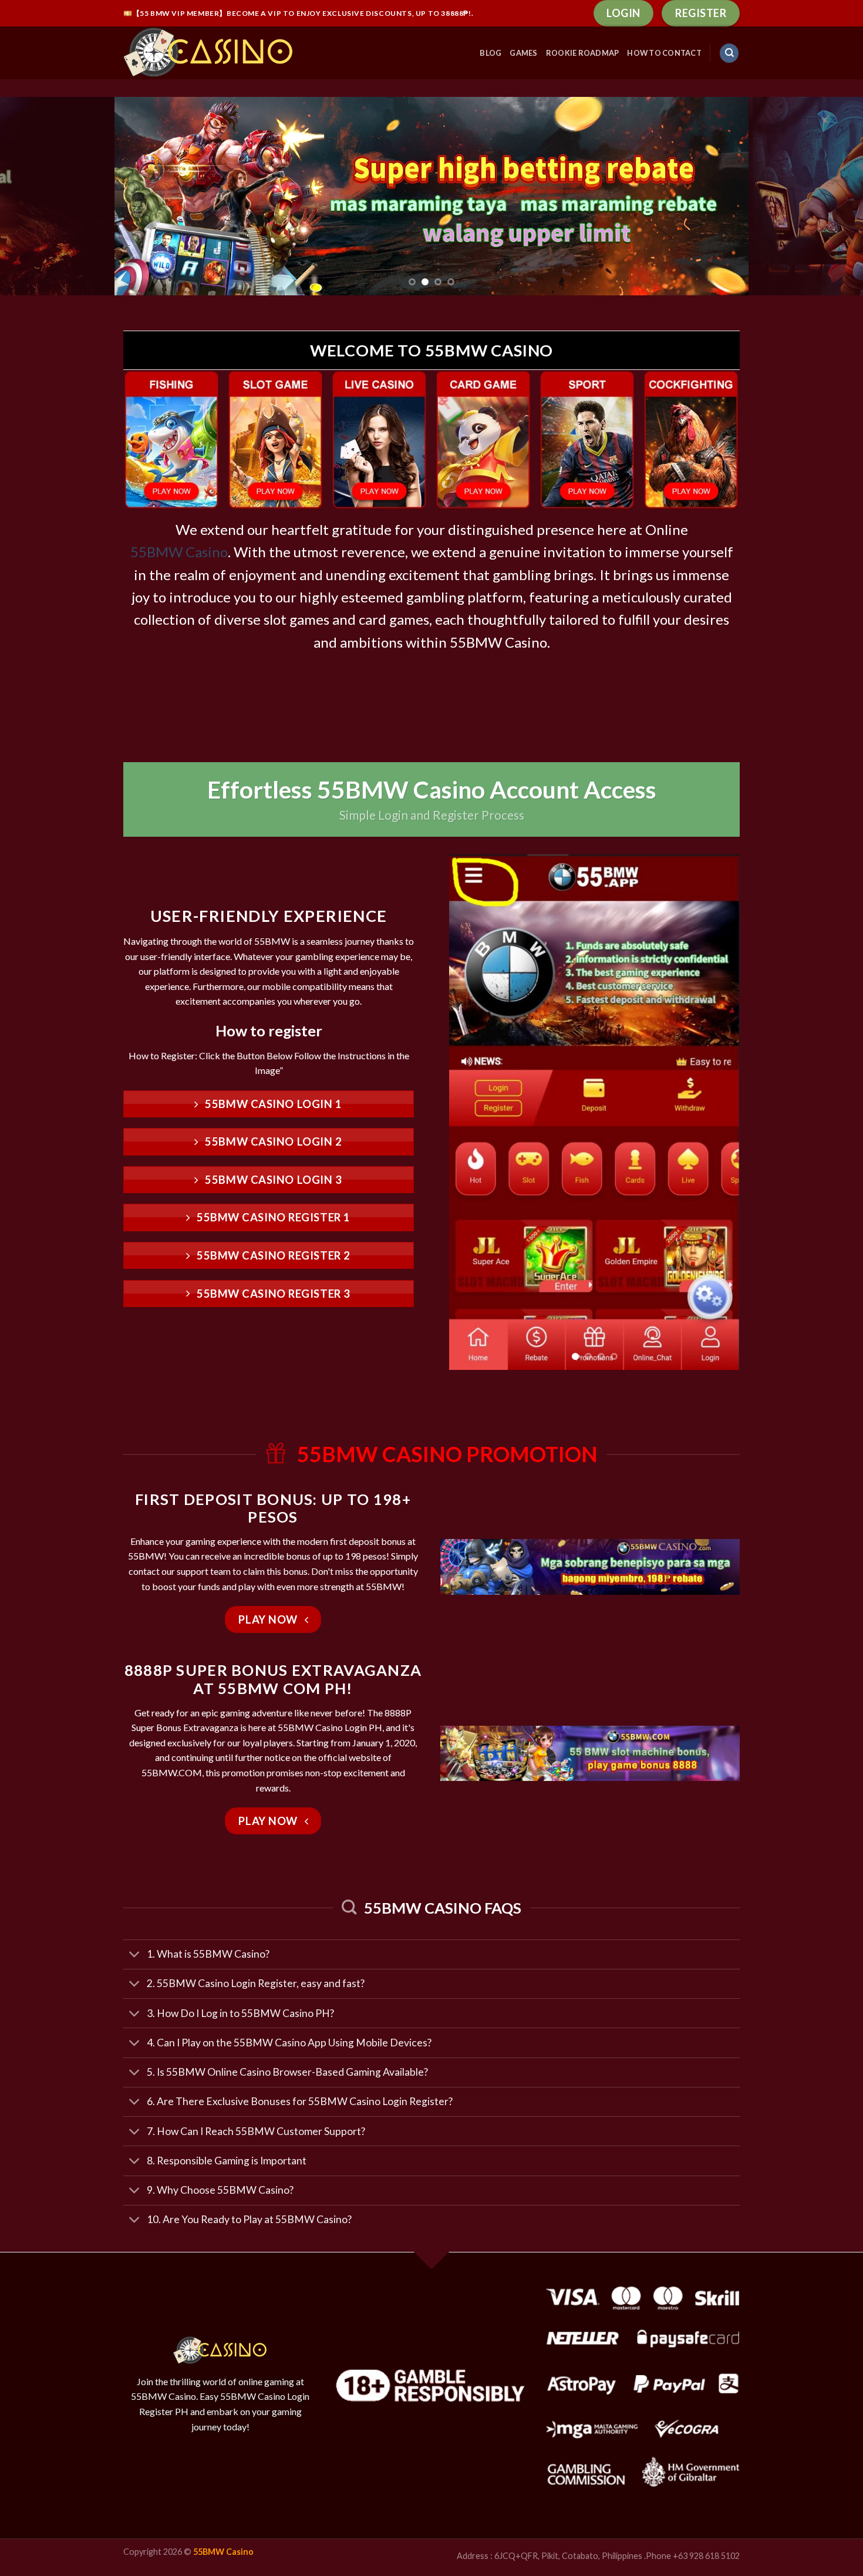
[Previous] (32, 196)
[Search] (729, 53)
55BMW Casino (179, 552)
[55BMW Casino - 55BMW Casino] (211, 53)
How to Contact (664, 53)
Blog (491, 53)
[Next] (831, 196)
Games (523, 53)
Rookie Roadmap (583, 53)
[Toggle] (135, 1956)
